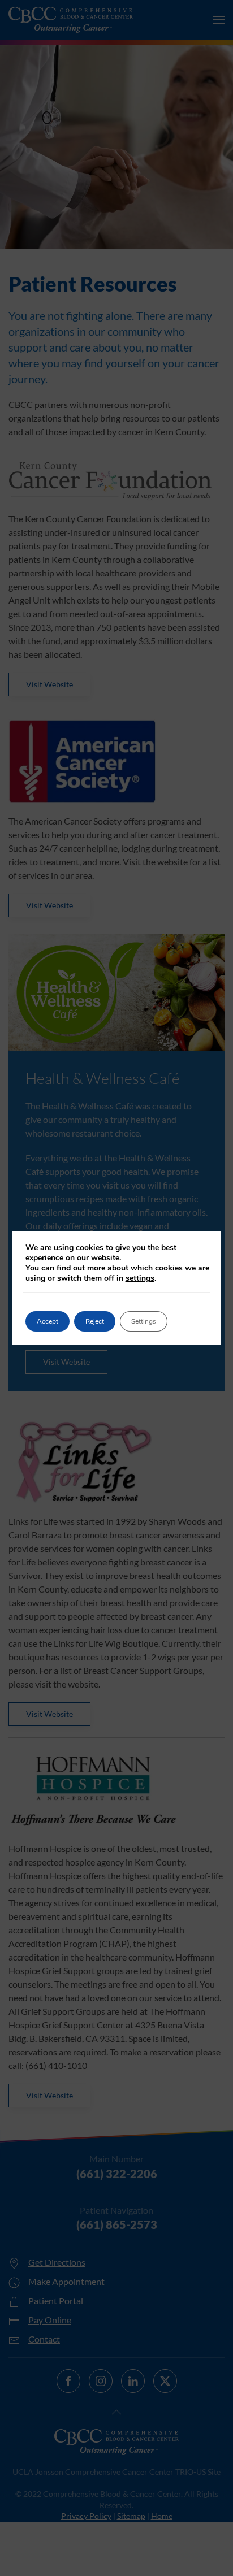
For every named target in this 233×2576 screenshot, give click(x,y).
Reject (95, 1321)
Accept (48, 1321)
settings (140, 1278)
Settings (144, 1321)
